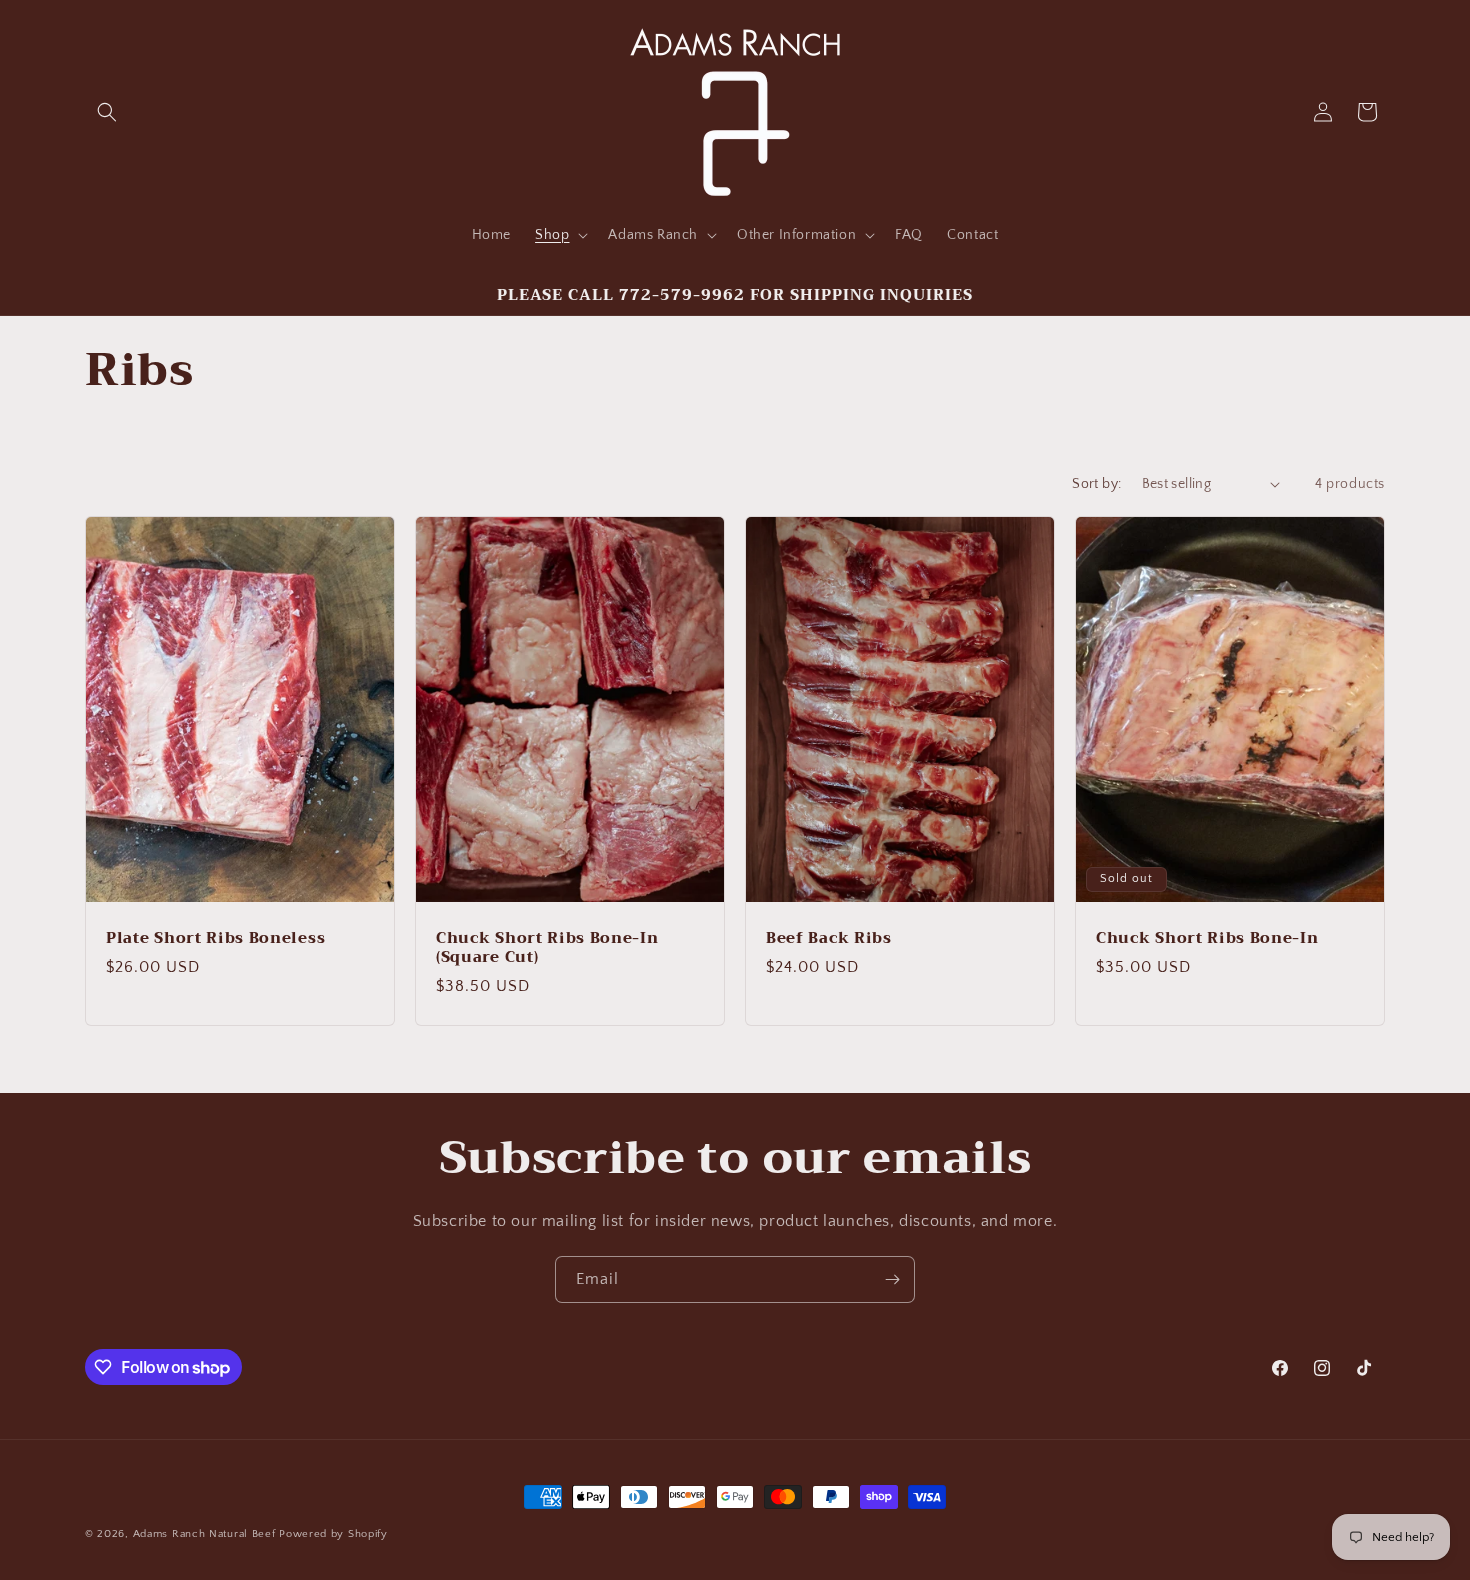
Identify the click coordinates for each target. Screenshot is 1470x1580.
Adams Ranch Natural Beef (204, 1534)
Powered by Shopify (333, 1534)
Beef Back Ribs (829, 938)
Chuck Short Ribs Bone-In (1207, 938)
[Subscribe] (892, 1279)
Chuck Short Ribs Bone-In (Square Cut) (547, 948)
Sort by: (1096, 484)
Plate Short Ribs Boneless (215, 938)
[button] (107, 112)
